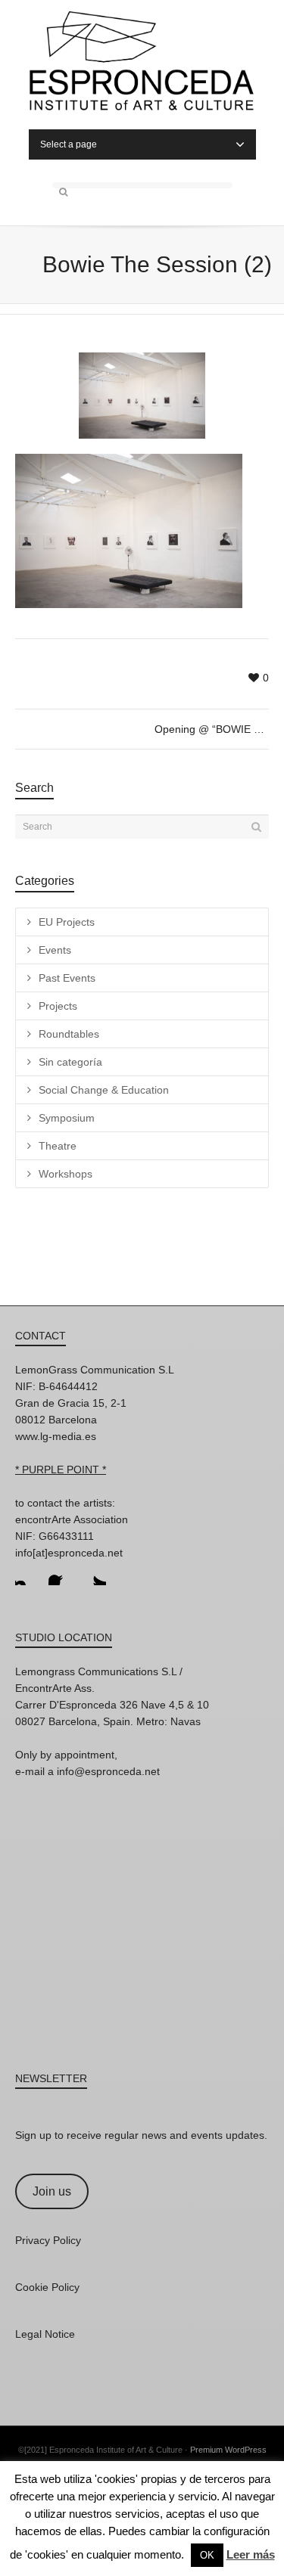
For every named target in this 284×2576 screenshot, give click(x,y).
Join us (52, 2191)
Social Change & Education (104, 1090)
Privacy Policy (48, 2240)
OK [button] (207, 2555)
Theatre (58, 1146)
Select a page (69, 144)
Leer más (251, 2554)
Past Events (67, 978)
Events (55, 950)
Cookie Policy (47, 2287)
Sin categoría (70, 1062)
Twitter (94, 1573)
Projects (58, 1006)
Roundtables (69, 1034)
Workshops (66, 1174)
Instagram (27, 1573)
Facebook (61, 1573)
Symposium (67, 1118)
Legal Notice (45, 2334)
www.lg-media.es (56, 1436)
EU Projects (67, 922)
